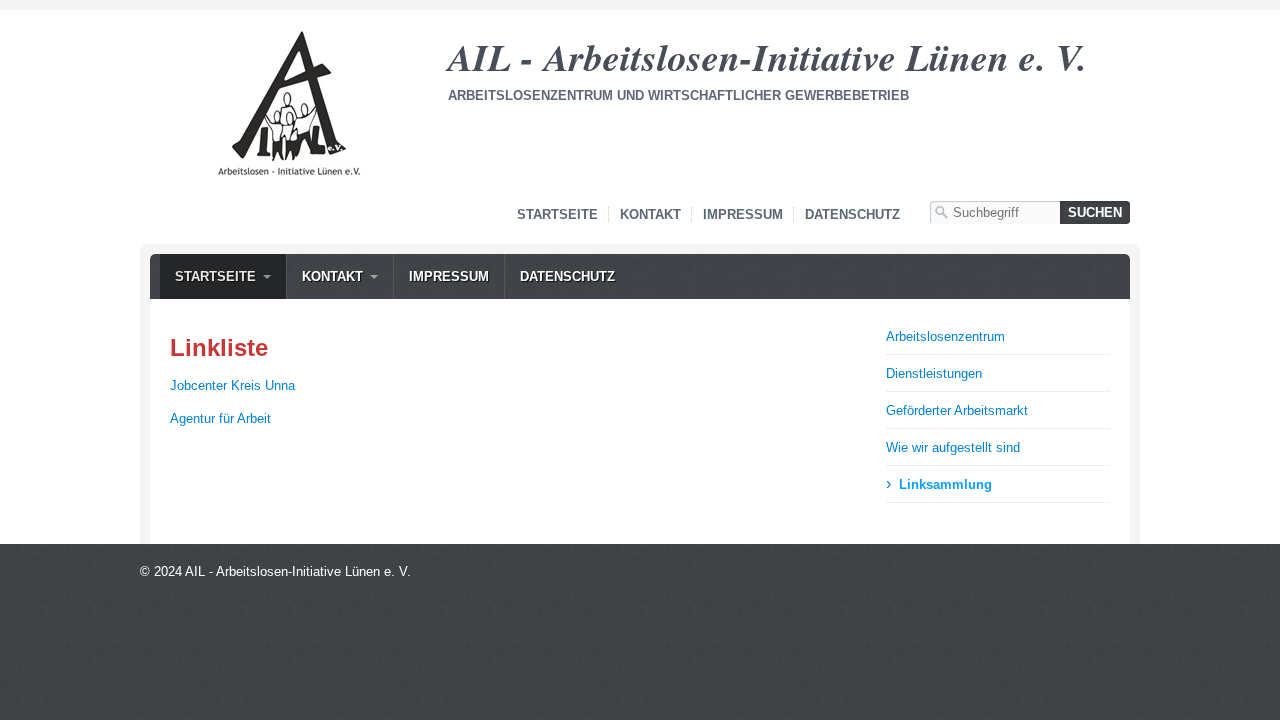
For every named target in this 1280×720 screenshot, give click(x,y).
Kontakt (650, 214)
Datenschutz (852, 214)
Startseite (557, 214)
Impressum (743, 214)
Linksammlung (945, 484)
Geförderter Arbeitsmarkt (957, 410)
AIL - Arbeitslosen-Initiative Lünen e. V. (767, 56)
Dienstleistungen (934, 373)
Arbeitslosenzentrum (945, 336)
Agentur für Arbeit (220, 418)
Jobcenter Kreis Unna (232, 385)
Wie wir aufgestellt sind (953, 447)
